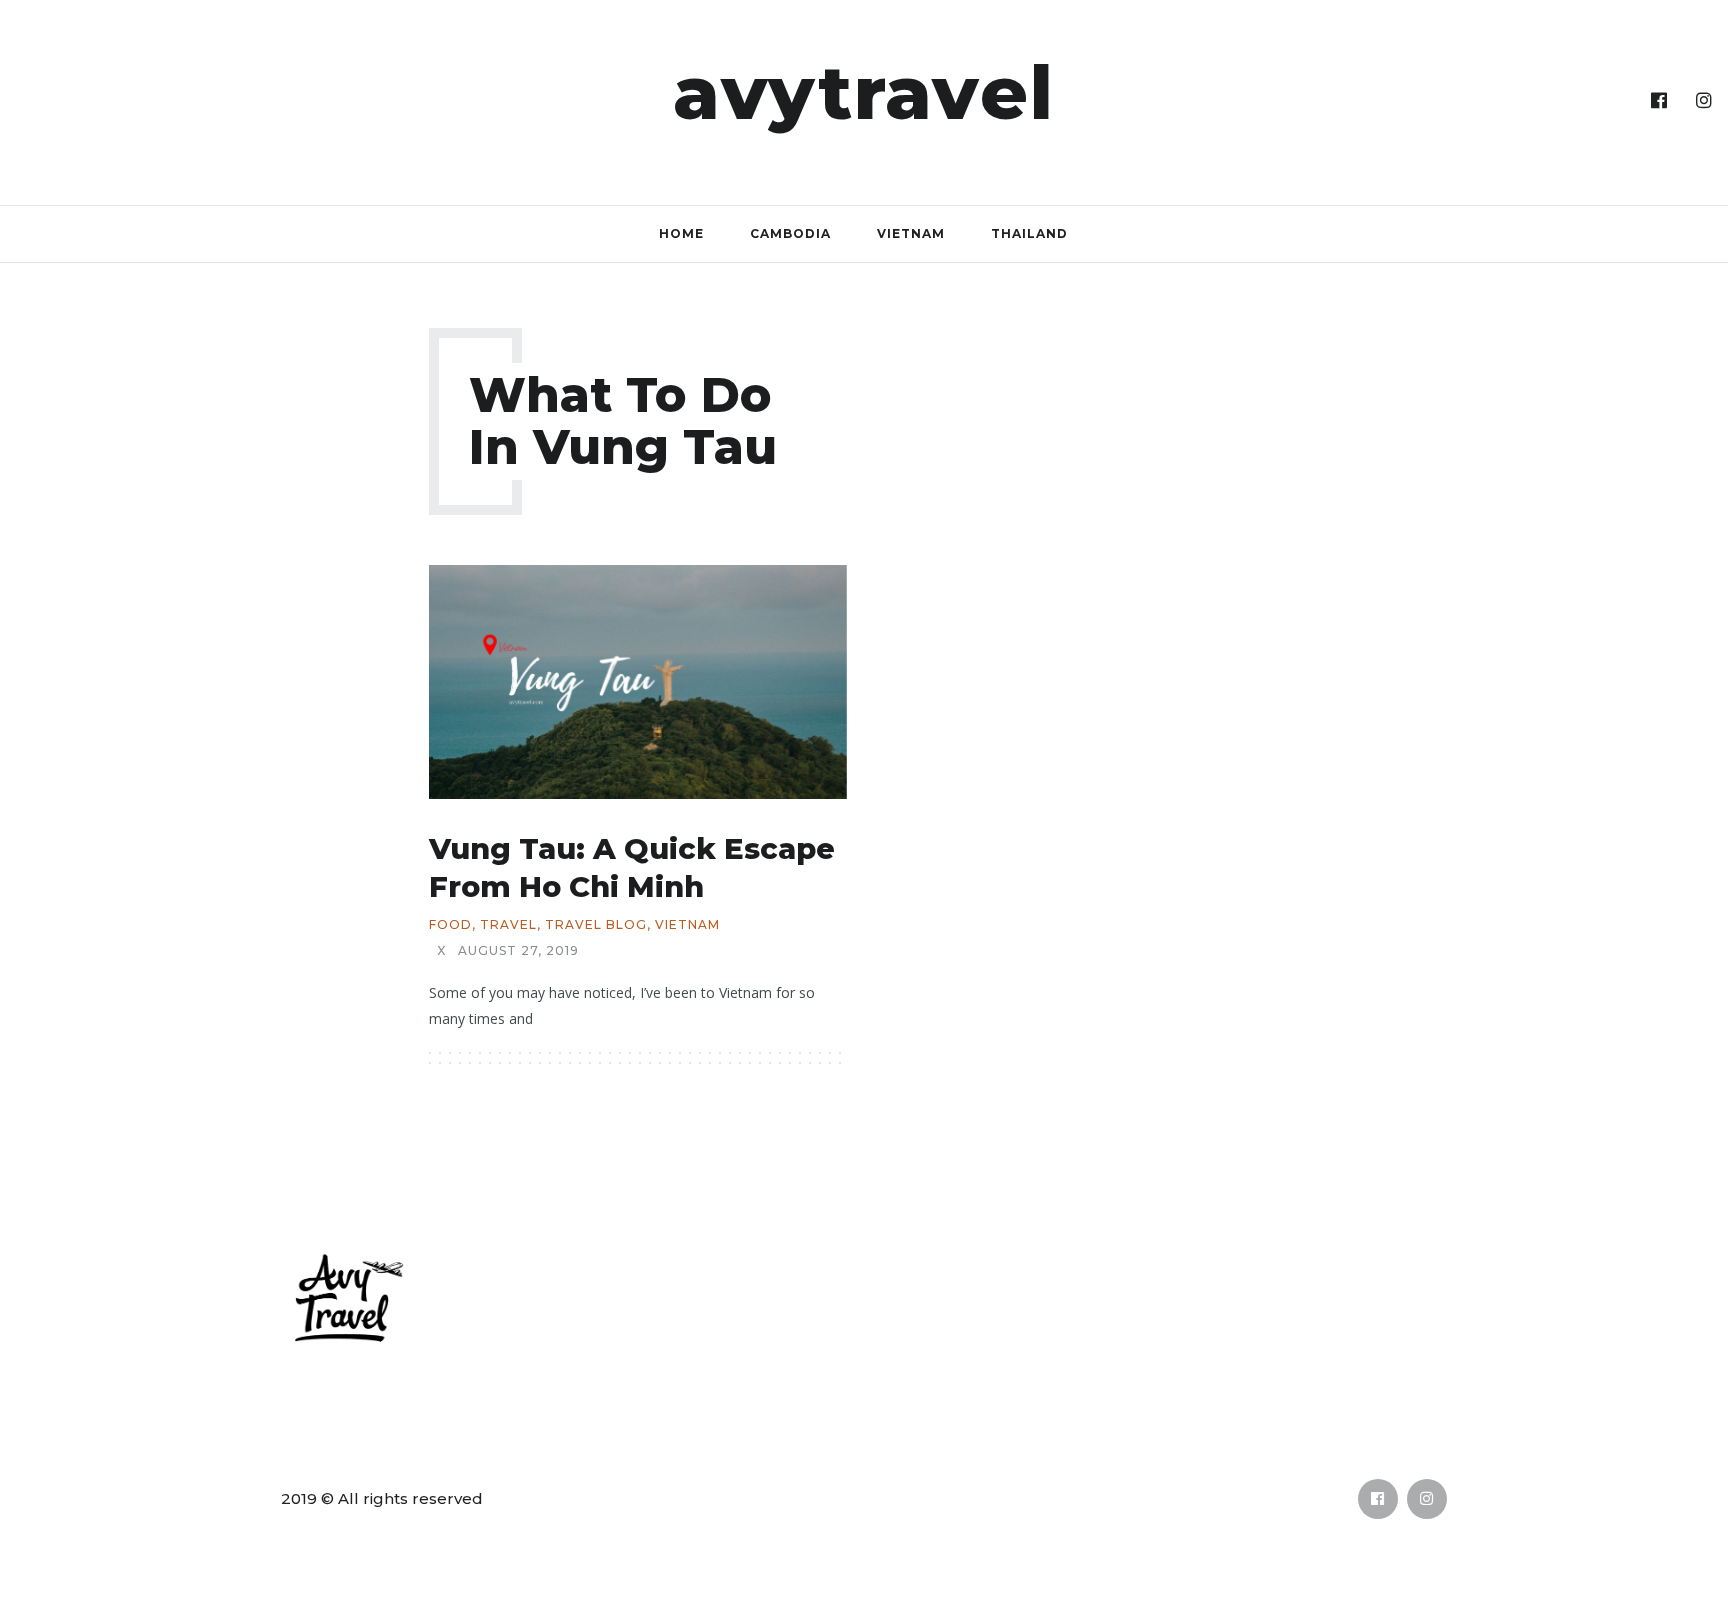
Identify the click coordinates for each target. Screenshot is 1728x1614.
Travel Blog (596, 925)
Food (450, 925)
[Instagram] (1704, 101)
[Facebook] (1659, 101)
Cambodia (790, 233)
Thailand (1029, 233)
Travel (508, 925)
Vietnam (911, 233)
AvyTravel (864, 92)
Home (681, 233)
